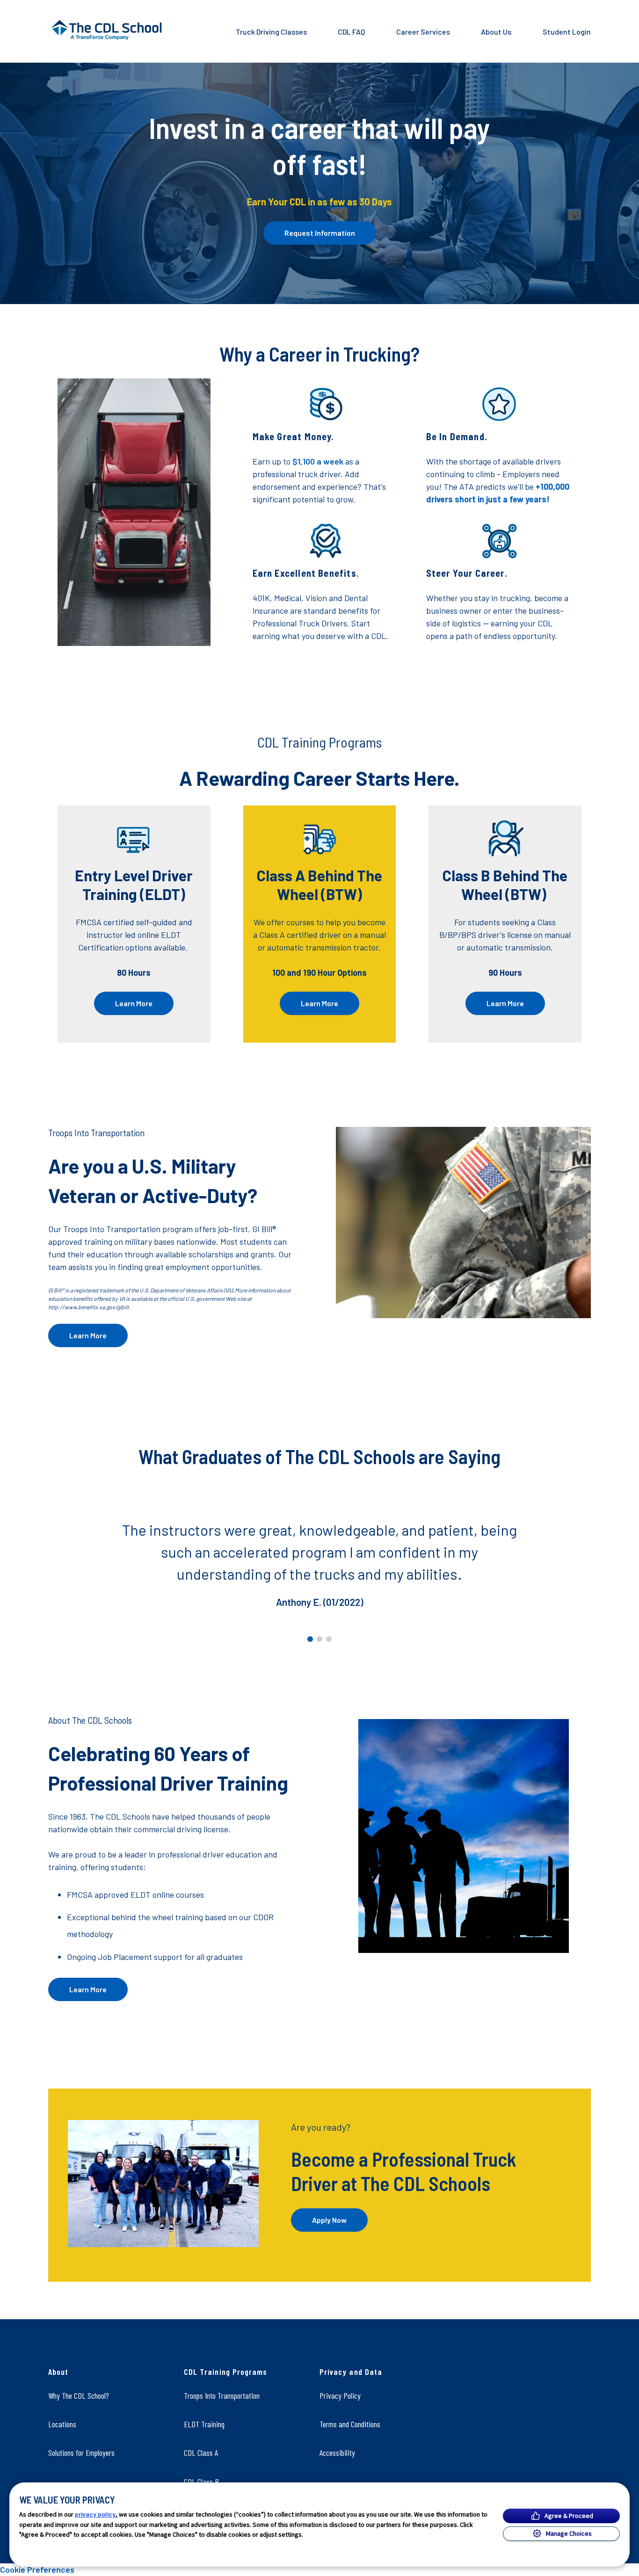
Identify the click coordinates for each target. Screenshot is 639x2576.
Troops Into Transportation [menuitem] (222, 2395)
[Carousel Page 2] (319, 1639)
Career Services (423, 32)
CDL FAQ (351, 32)
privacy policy (95, 2514)
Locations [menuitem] (62, 2424)
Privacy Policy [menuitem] (340, 2395)
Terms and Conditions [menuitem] (350, 2424)
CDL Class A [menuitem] (201, 2453)
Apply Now (329, 2220)
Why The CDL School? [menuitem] (79, 2395)
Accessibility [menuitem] (337, 2453)
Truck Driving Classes (271, 32)
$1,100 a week (318, 461)
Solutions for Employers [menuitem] (81, 2453)
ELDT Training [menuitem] (204, 2424)
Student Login (567, 32)
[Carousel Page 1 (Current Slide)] (310, 1639)
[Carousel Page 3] (329, 1639)
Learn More (134, 1003)
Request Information (320, 233)
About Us (496, 32)
